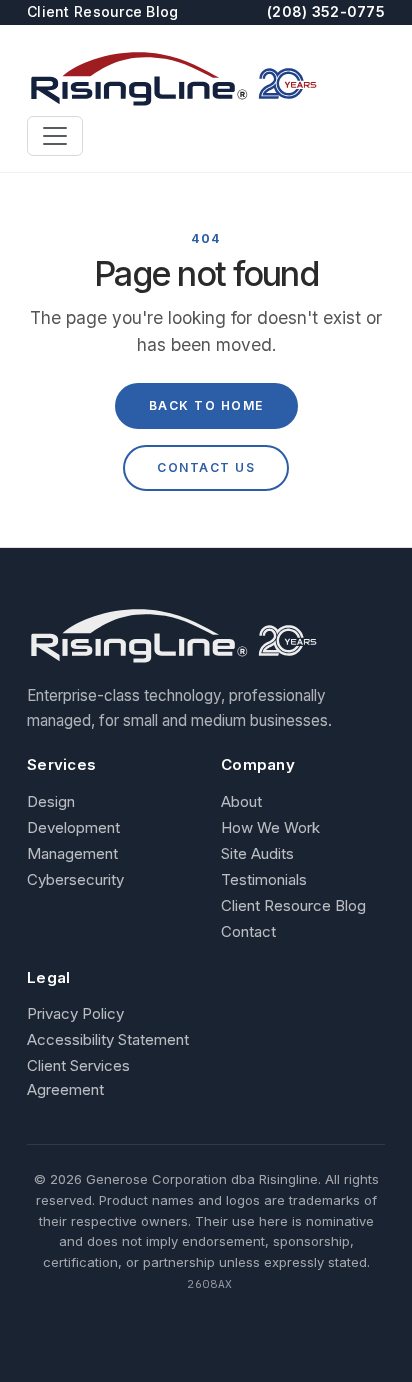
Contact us (206, 467)
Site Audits (257, 853)
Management (72, 853)
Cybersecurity (75, 879)
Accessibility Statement (108, 1039)
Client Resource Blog (103, 11)
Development (73, 827)
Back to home (206, 405)
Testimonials (264, 879)
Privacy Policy (75, 1013)
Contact (248, 931)
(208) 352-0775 (326, 11)
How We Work (270, 827)
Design (51, 801)
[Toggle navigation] (55, 136)
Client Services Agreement (78, 1077)
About (241, 801)
